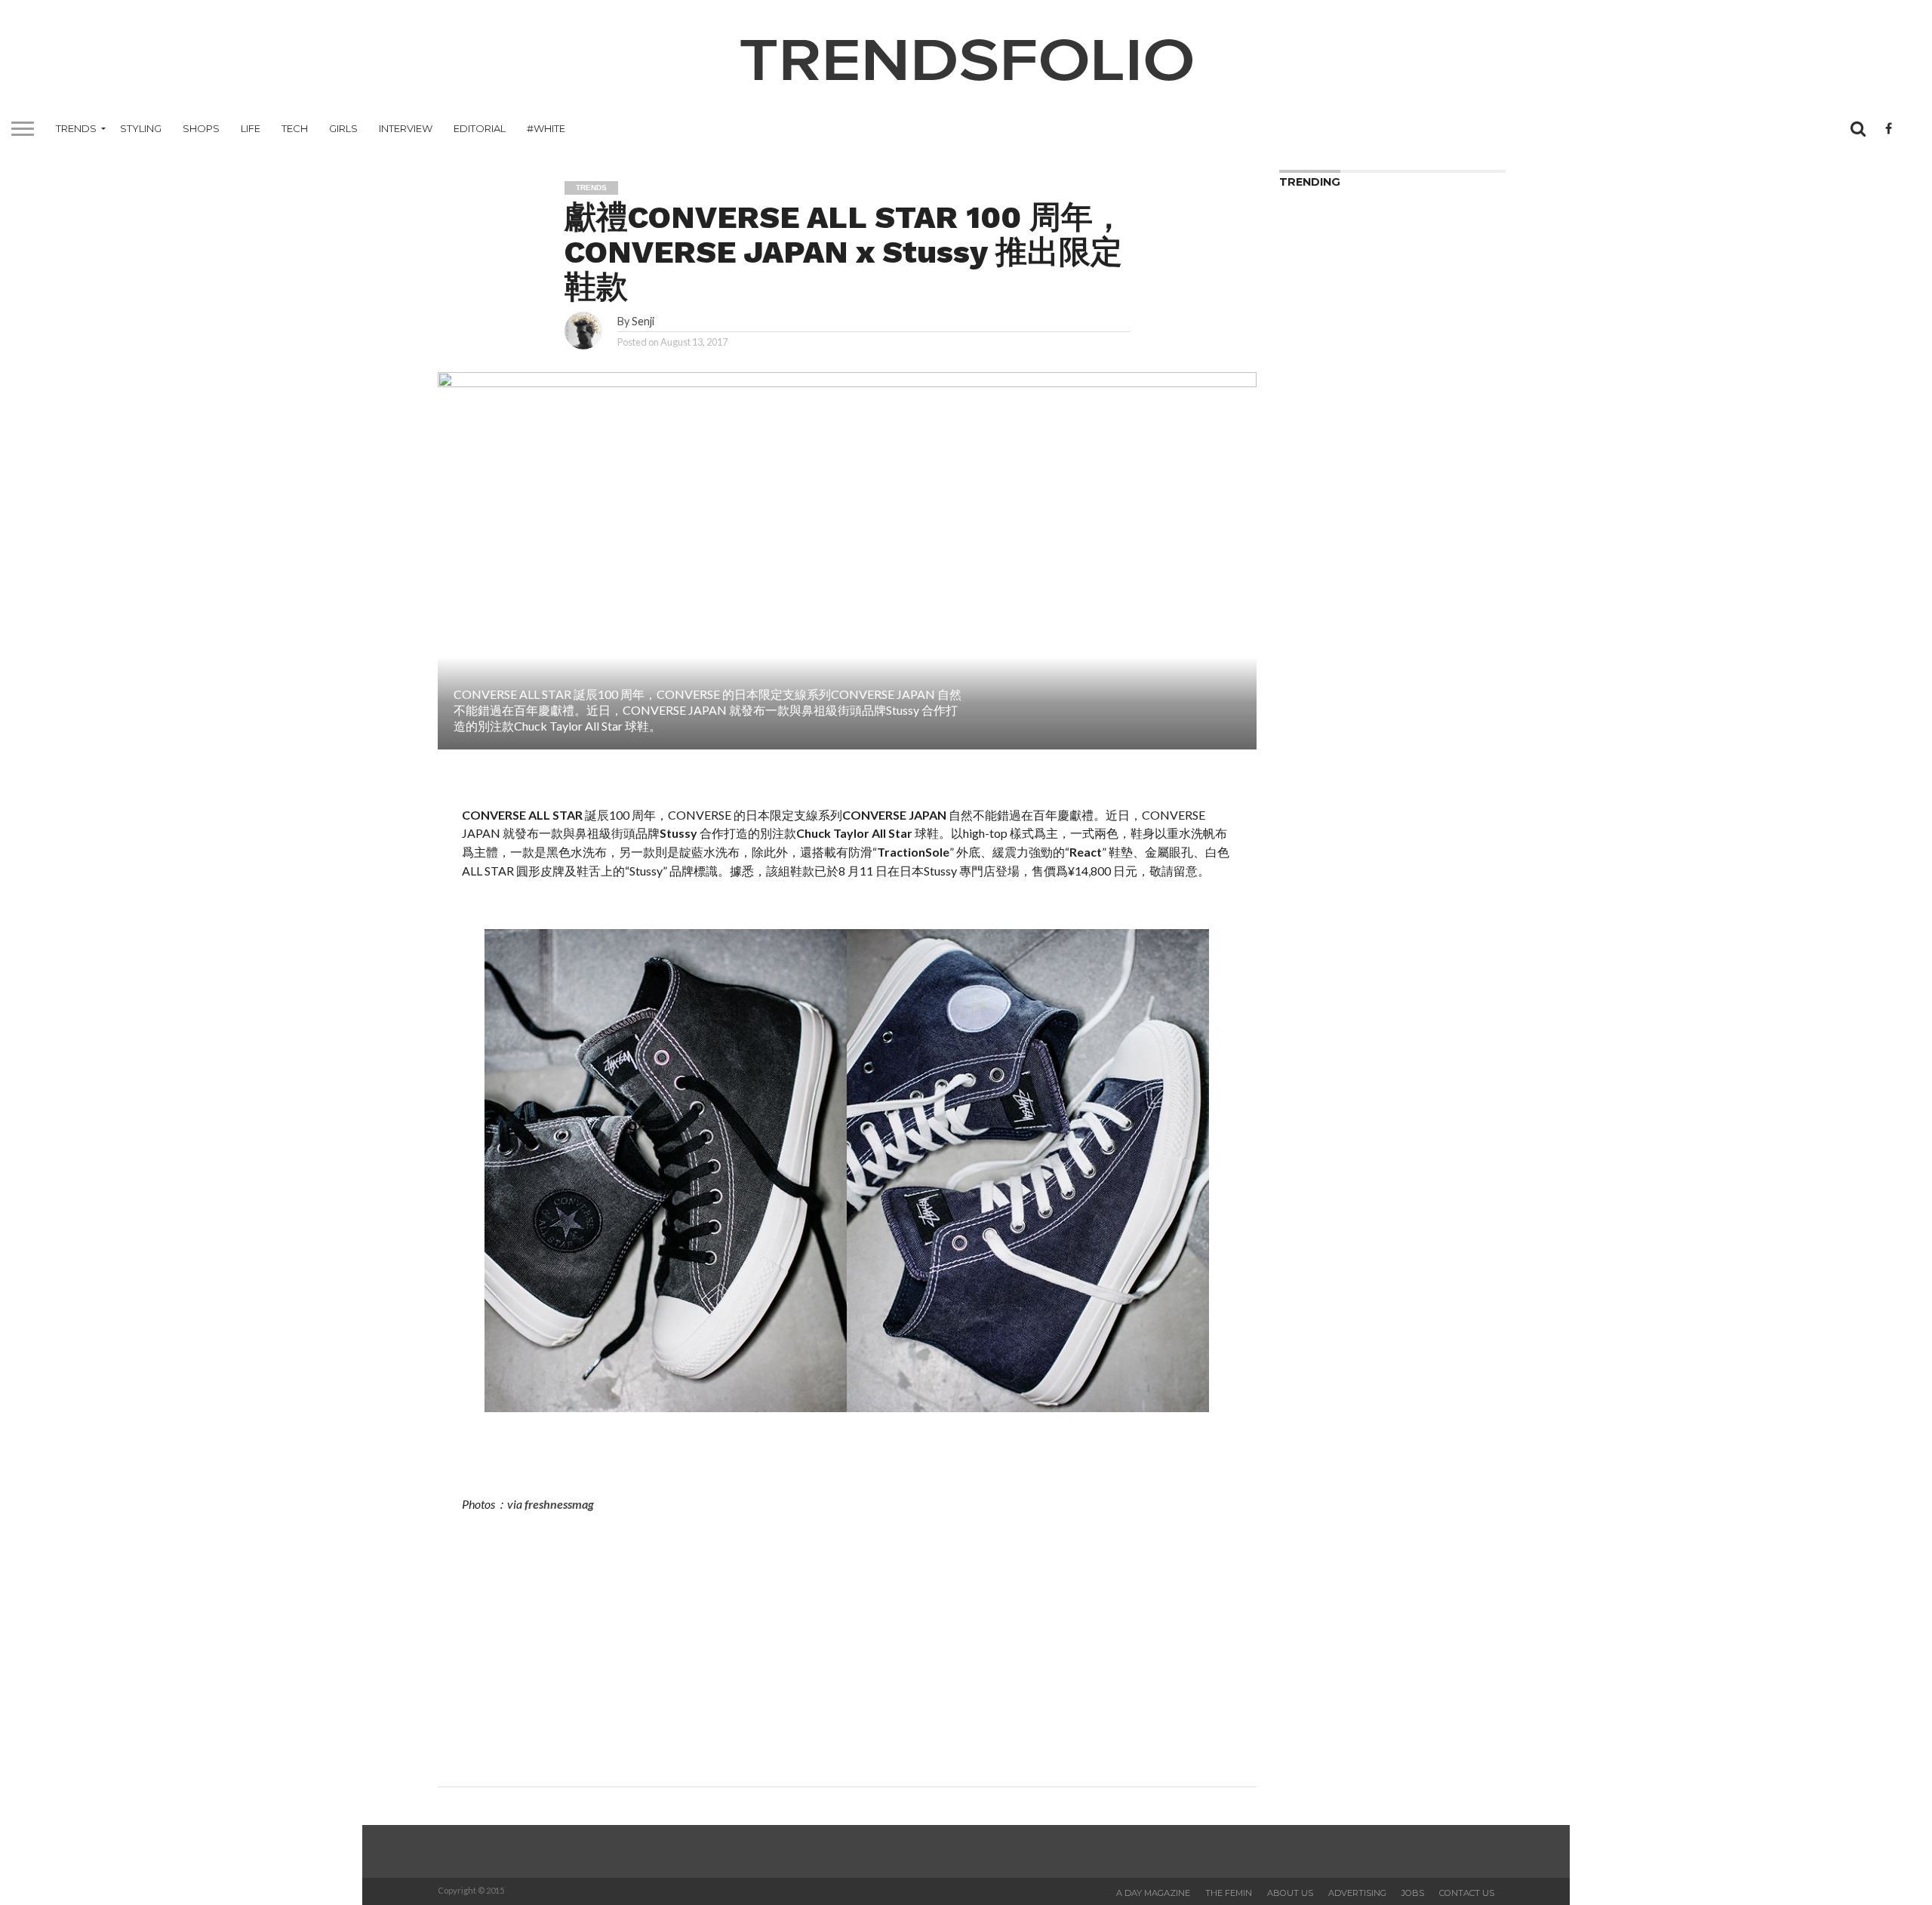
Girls (343, 128)
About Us (1290, 1893)
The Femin (1229, 1893)
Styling (141, 128)
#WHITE (546, 128)
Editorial (480, 128)
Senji (643, 321)
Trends (76, 128)
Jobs (1413, 1893)
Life (251, 128)
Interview (406, 128)
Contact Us (1467, 1893)
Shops (201, 128)
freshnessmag (559, 1504)
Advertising (1357, 1893)
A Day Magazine (1153, 1893)
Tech (295, 128)
